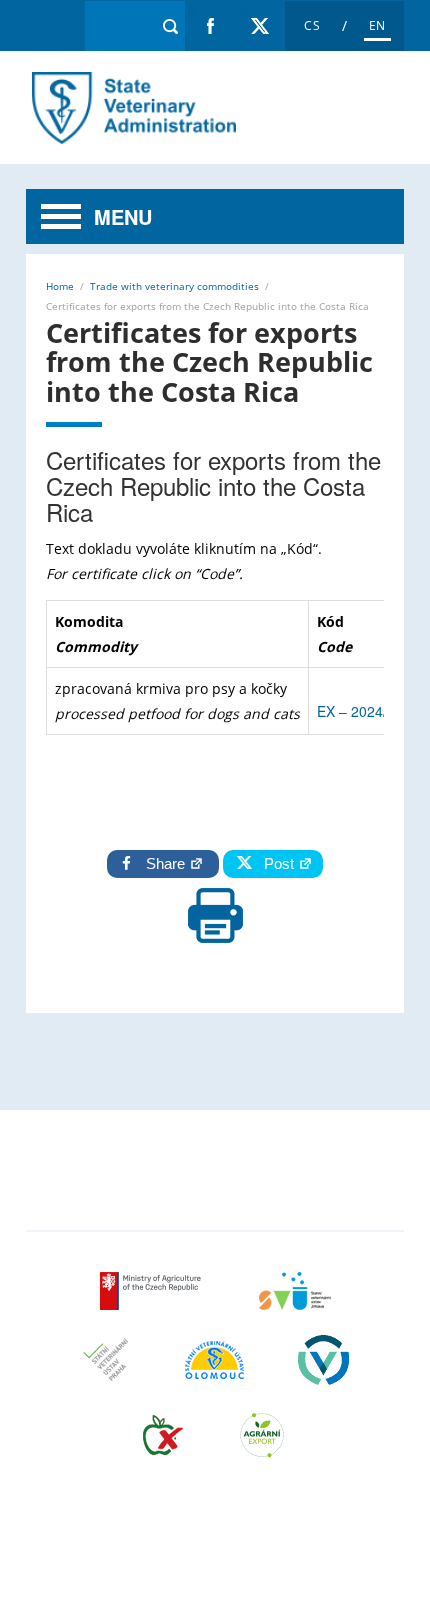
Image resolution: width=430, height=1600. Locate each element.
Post (275, 863)
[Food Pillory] (163, 1447)
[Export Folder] (262, 1447)
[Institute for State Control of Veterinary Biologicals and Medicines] (323, 1372)
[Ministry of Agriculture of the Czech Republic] (152, 1303)
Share (167, 863)
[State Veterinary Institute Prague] (106, 1372)
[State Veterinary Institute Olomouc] (214, 1372)
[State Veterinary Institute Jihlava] (295, 1303)
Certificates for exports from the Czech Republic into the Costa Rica (132, 107)
